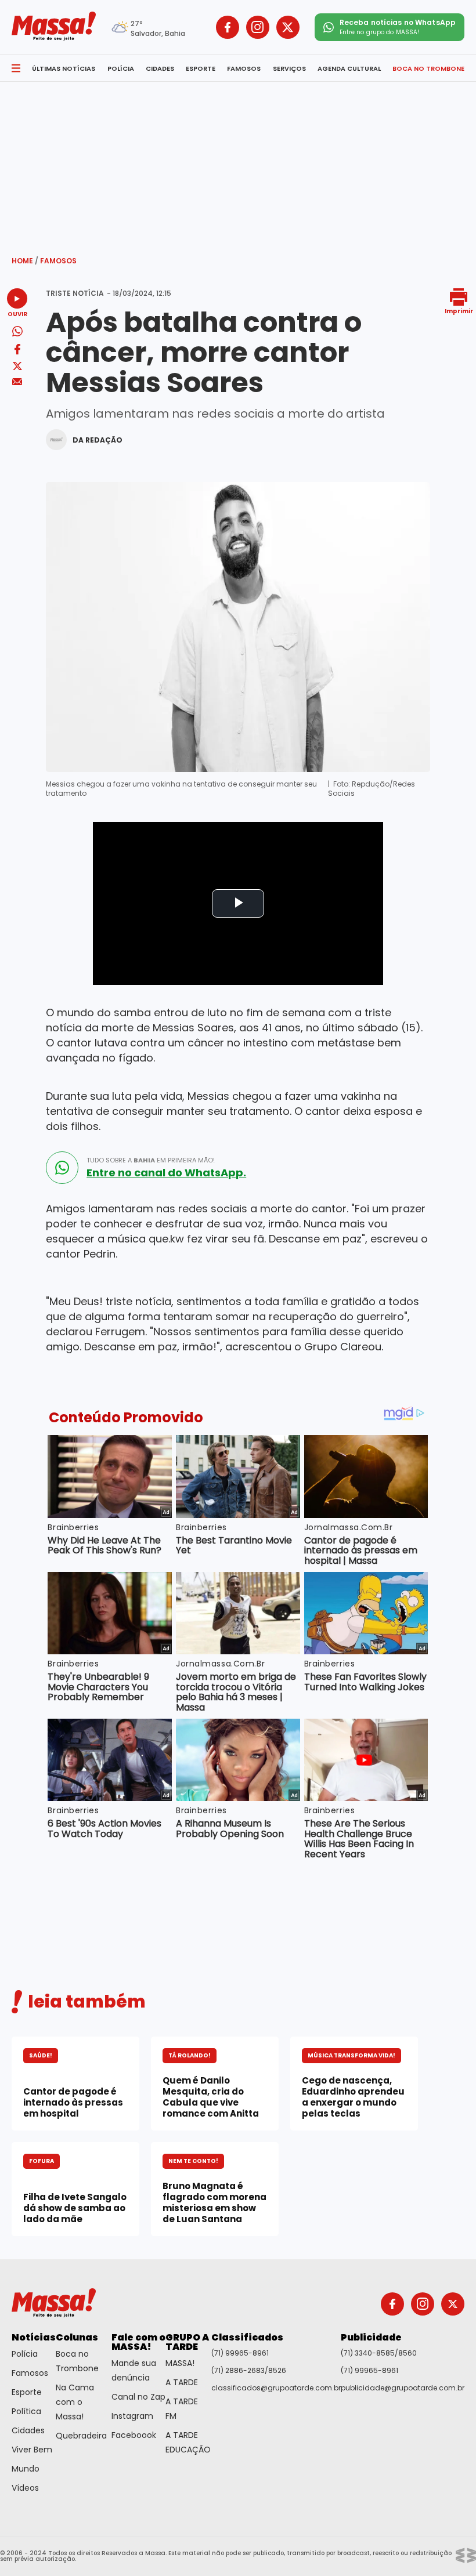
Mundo (26, 2469)
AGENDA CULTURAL (349, 68)
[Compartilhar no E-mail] (17, 382)
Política (26, 2411)
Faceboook (134, 2435)
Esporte (27, 2392)
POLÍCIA (121, 68)
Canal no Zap (138, 2397)
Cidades (28, 2430)
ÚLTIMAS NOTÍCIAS (64, 68)
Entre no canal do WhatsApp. (166, 1173)
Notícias (34, 2337)
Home (25, 261)
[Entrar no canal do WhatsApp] (62, 1168)
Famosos (58, 261)
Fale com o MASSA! (138, 2342)
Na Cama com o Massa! (75, 2402)
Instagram (132, 2416)
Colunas (77, 2337)
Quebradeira (81, 2436)
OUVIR (17, 314)
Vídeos (25, 2488)
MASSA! (180, 2363)
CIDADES (160, 68)
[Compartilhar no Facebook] (17, 351)
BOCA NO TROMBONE (428, 68)
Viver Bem (32, 2450)
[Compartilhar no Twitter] (17, 367)
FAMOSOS (244, 68)
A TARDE (182, 2382)
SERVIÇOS (289, 68)
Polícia (25, 2354)
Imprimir (459, 311)
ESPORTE (201, 68)
